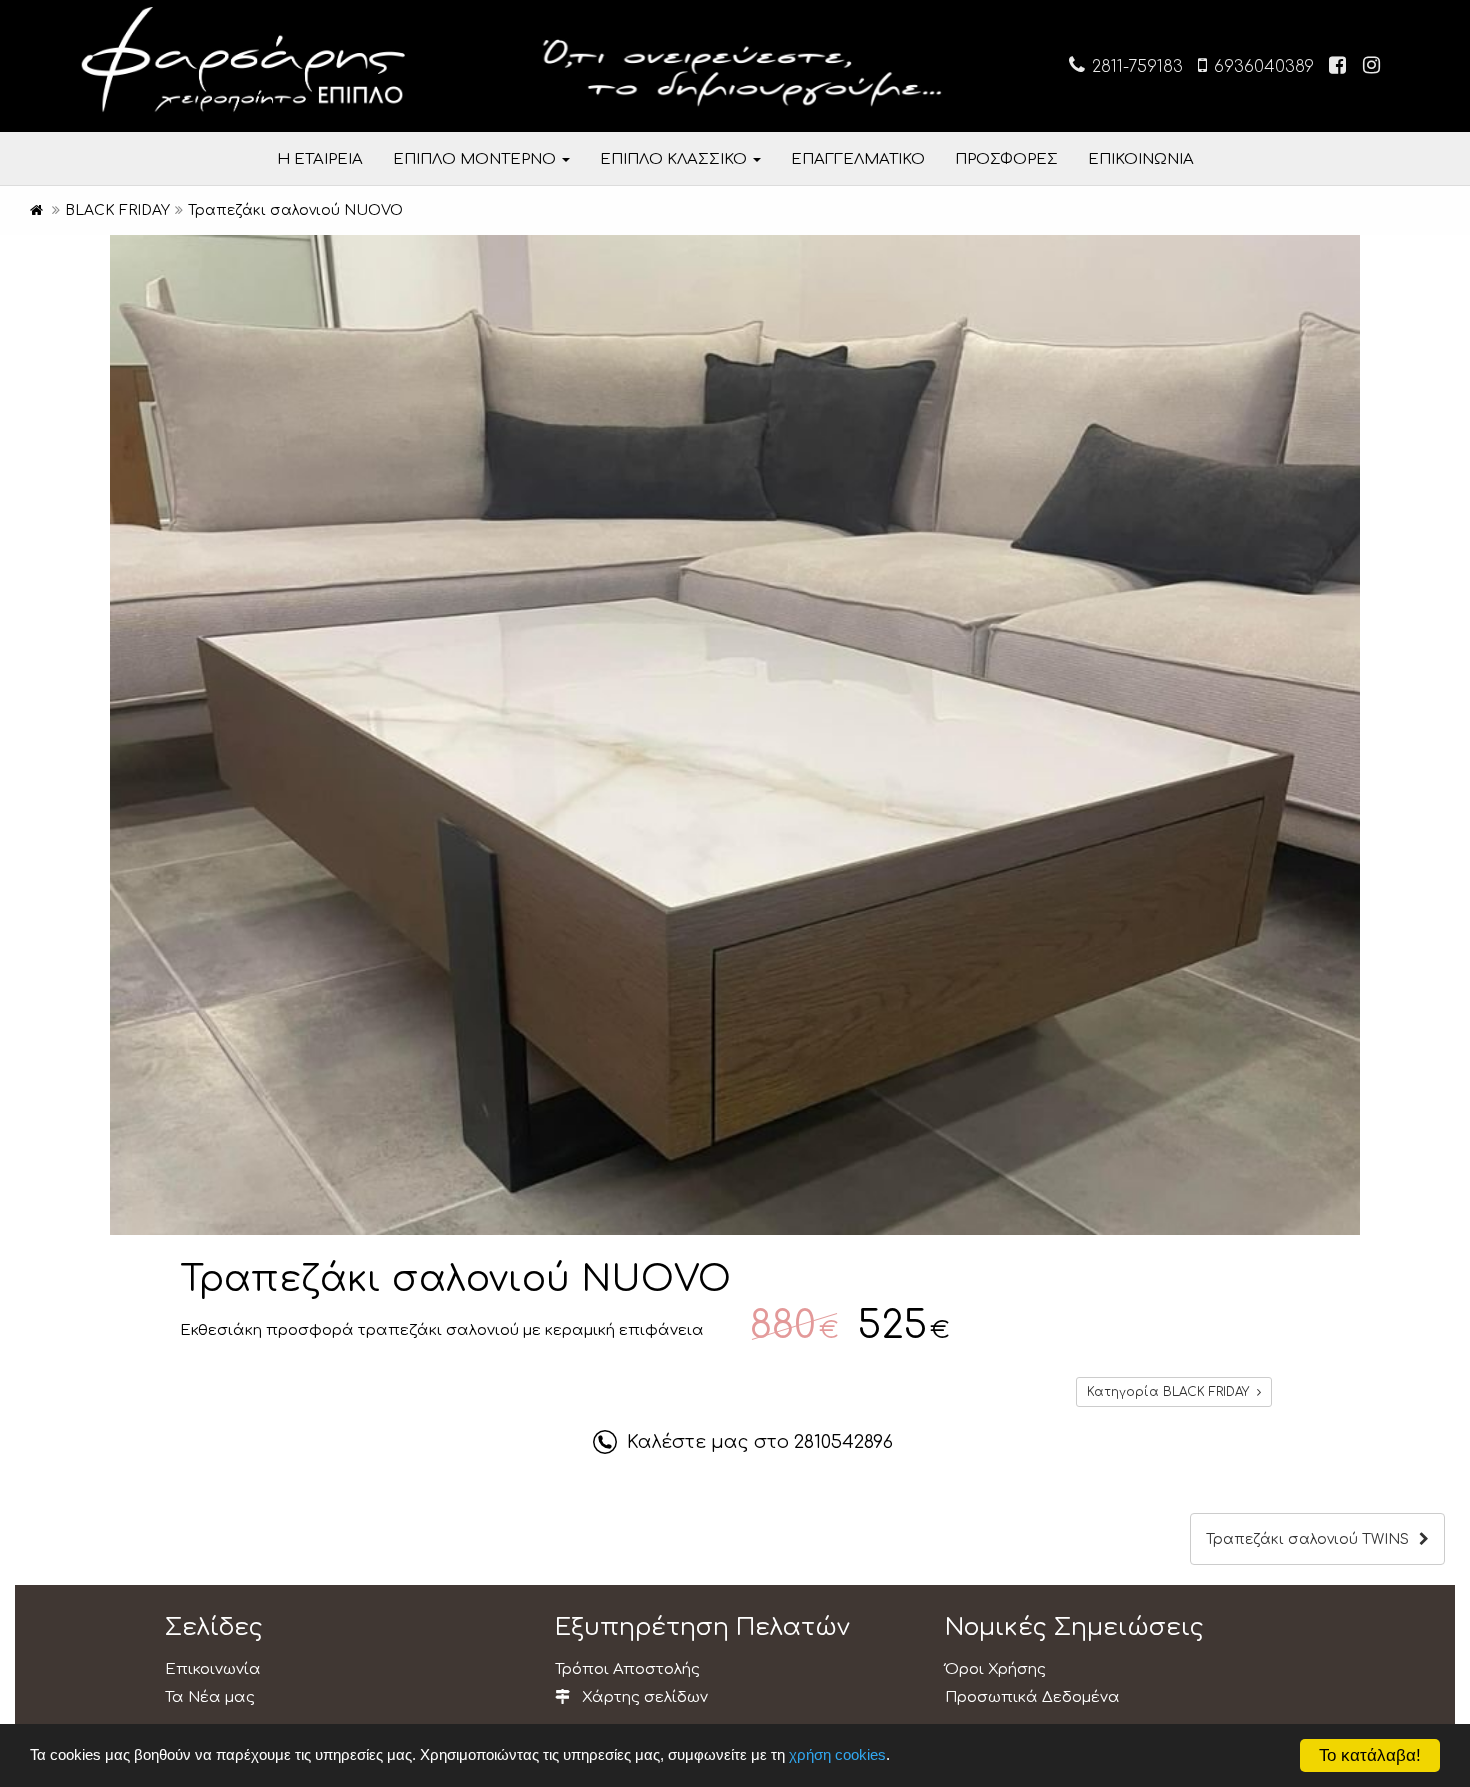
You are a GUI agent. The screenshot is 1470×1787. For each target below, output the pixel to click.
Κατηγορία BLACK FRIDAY (1172, 1392)
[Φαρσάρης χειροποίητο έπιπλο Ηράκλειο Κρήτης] (36, 210)
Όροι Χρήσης (995, 1669)
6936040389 (1261, 67)
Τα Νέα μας (210, 1697)
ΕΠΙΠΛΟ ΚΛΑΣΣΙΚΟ (675, 159)
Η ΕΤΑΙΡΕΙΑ (320, 159)
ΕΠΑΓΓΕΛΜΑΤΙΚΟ (858, 159)
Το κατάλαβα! (1370, 1755)
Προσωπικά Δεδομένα (1032, 1697)
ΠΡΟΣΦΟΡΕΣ (1006, 159)
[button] (1342, 253)
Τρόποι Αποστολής (627, 1669)
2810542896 (843, 1442)
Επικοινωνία (213, 1669)
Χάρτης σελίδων (643, 1697)
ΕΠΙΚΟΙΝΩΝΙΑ (1141, 159)
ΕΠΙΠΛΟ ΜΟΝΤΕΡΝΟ (476, 159)
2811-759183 (1135, 67)
